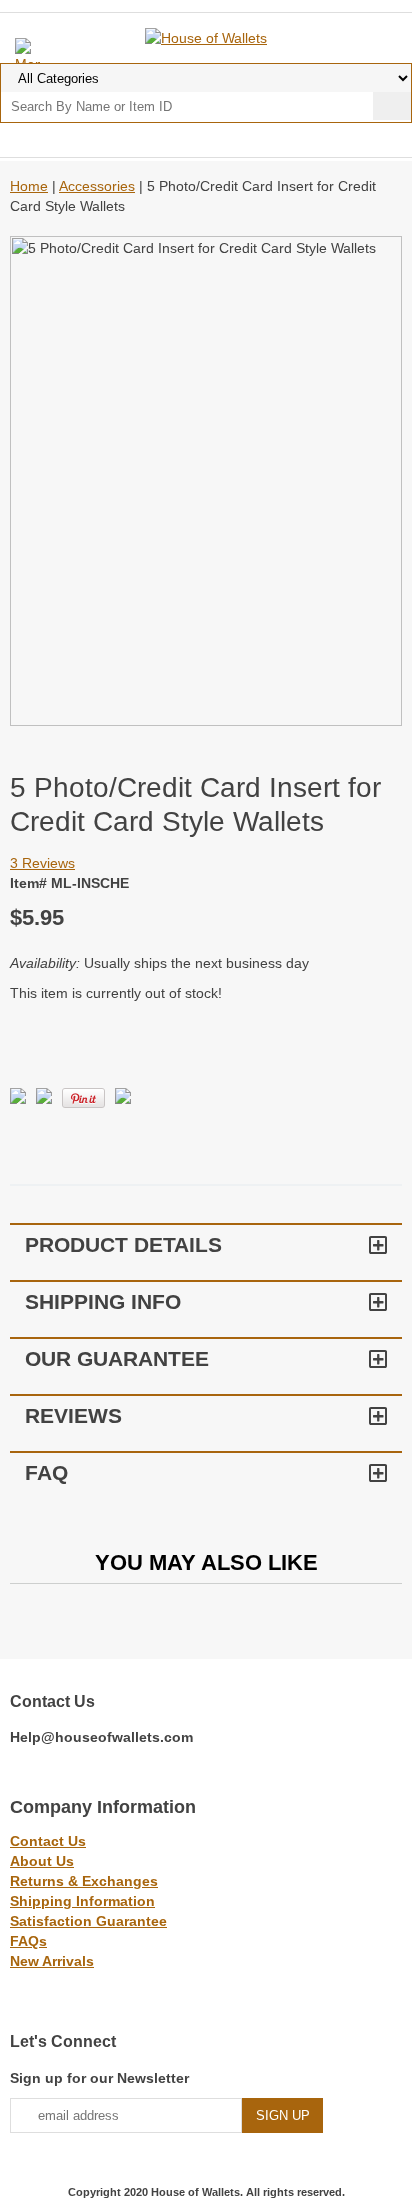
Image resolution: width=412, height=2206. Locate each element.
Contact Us (48, 1841)
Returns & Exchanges (84, 1881)
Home (29, 186)
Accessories (97, 186)
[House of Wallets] (206, 37)
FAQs (28, 1941)
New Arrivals (52, 1961)
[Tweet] (18, 1099)
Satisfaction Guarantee (88, 1921)
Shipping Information (82, 1901)
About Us (42, 1861)
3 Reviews (42, 863)
